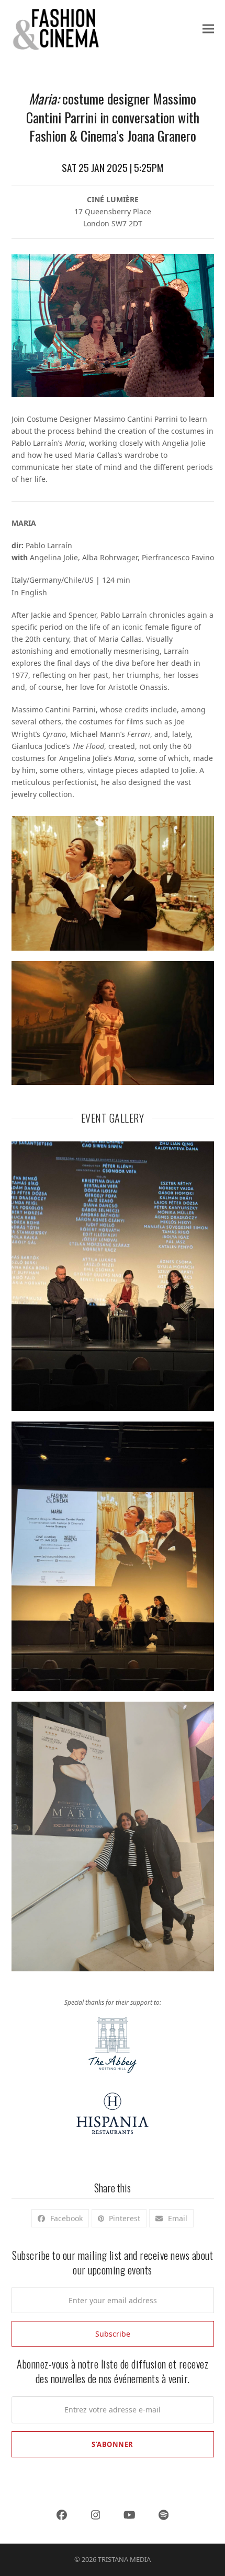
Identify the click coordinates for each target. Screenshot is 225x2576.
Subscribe (113, 2334)
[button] (208, 29)
